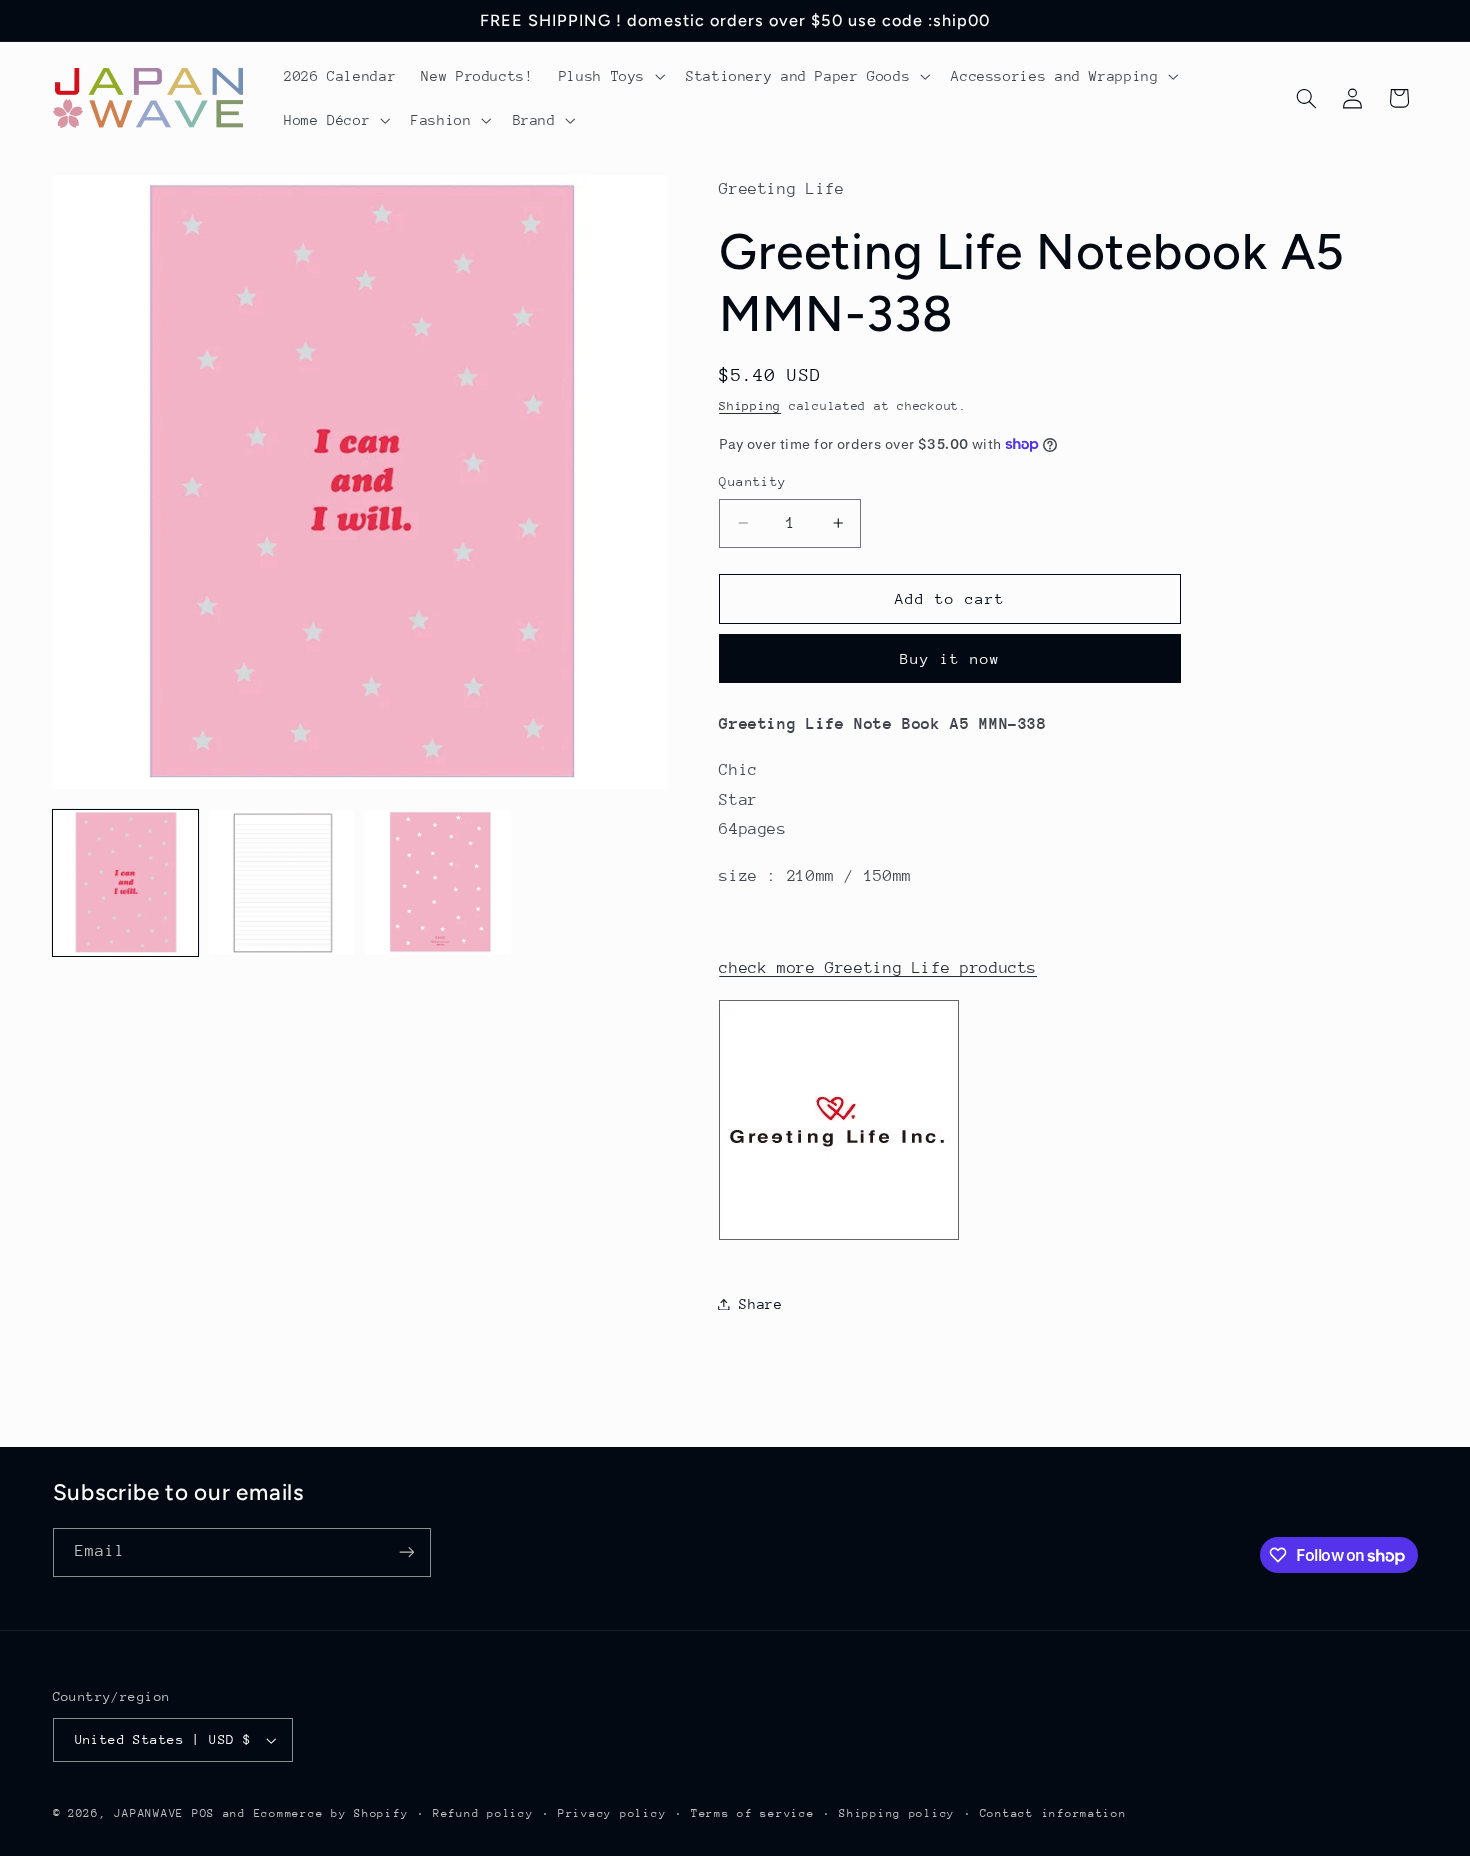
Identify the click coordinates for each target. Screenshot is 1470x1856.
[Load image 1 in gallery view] (126, 883)
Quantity (752, 481)
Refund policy (483, 1813)
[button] (609, 76)
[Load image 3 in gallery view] (438, 883)
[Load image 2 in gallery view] (282, 883)
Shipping (750, 405)
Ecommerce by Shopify (331, 1813)
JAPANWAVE (149, 1813)
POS (203, 1813)
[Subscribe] (406, 1552)
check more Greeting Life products (878, 968)
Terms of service (753, 1813)
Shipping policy (897, 1813)
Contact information (1053, 1813)
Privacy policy (612, 1813)
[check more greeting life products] (839, 1239)
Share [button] (760, 1303)
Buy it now (950, 657)
